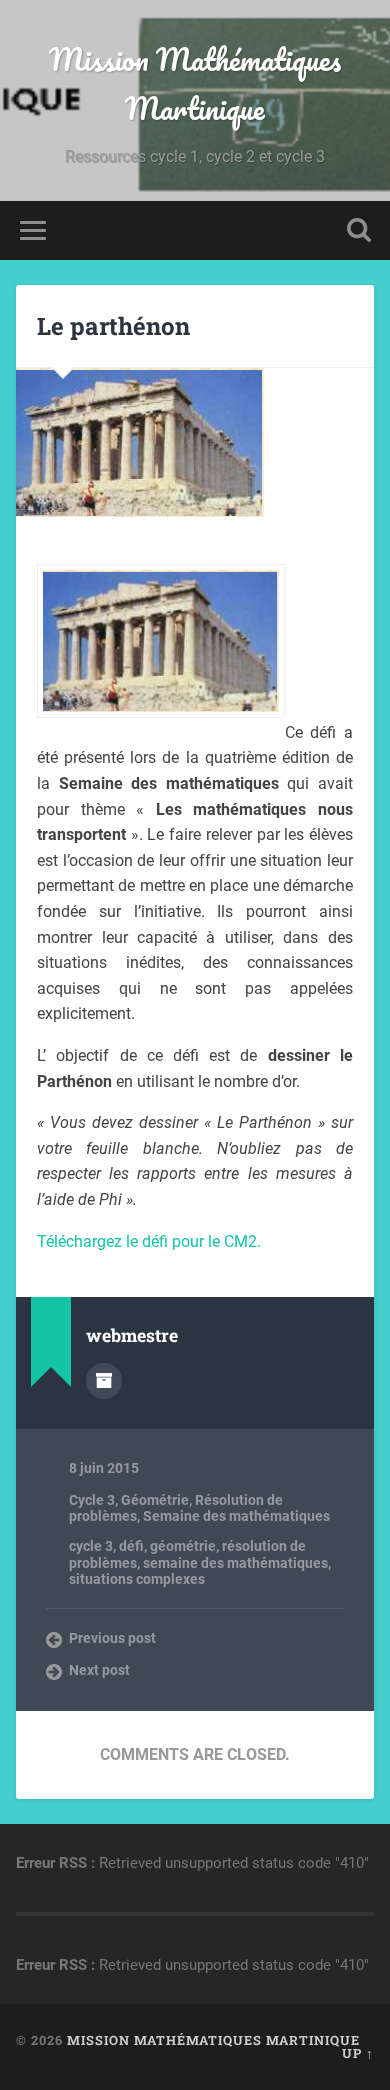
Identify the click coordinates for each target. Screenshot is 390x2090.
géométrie (183, 1546)
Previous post (112, 1638)
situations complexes (137, 1579)
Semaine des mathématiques (236, 1516)
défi (131, 1546)
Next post (99, 1670)
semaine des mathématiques (235, 1563)
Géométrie (155, 1500)
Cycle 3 (92, 1500)
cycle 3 (91, 1546)
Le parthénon (113, 326)
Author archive (104, 1381)
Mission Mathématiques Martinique (195, 84)
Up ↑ (358, 2053)
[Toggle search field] (359, 230)
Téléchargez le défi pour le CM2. (149, 1241)
